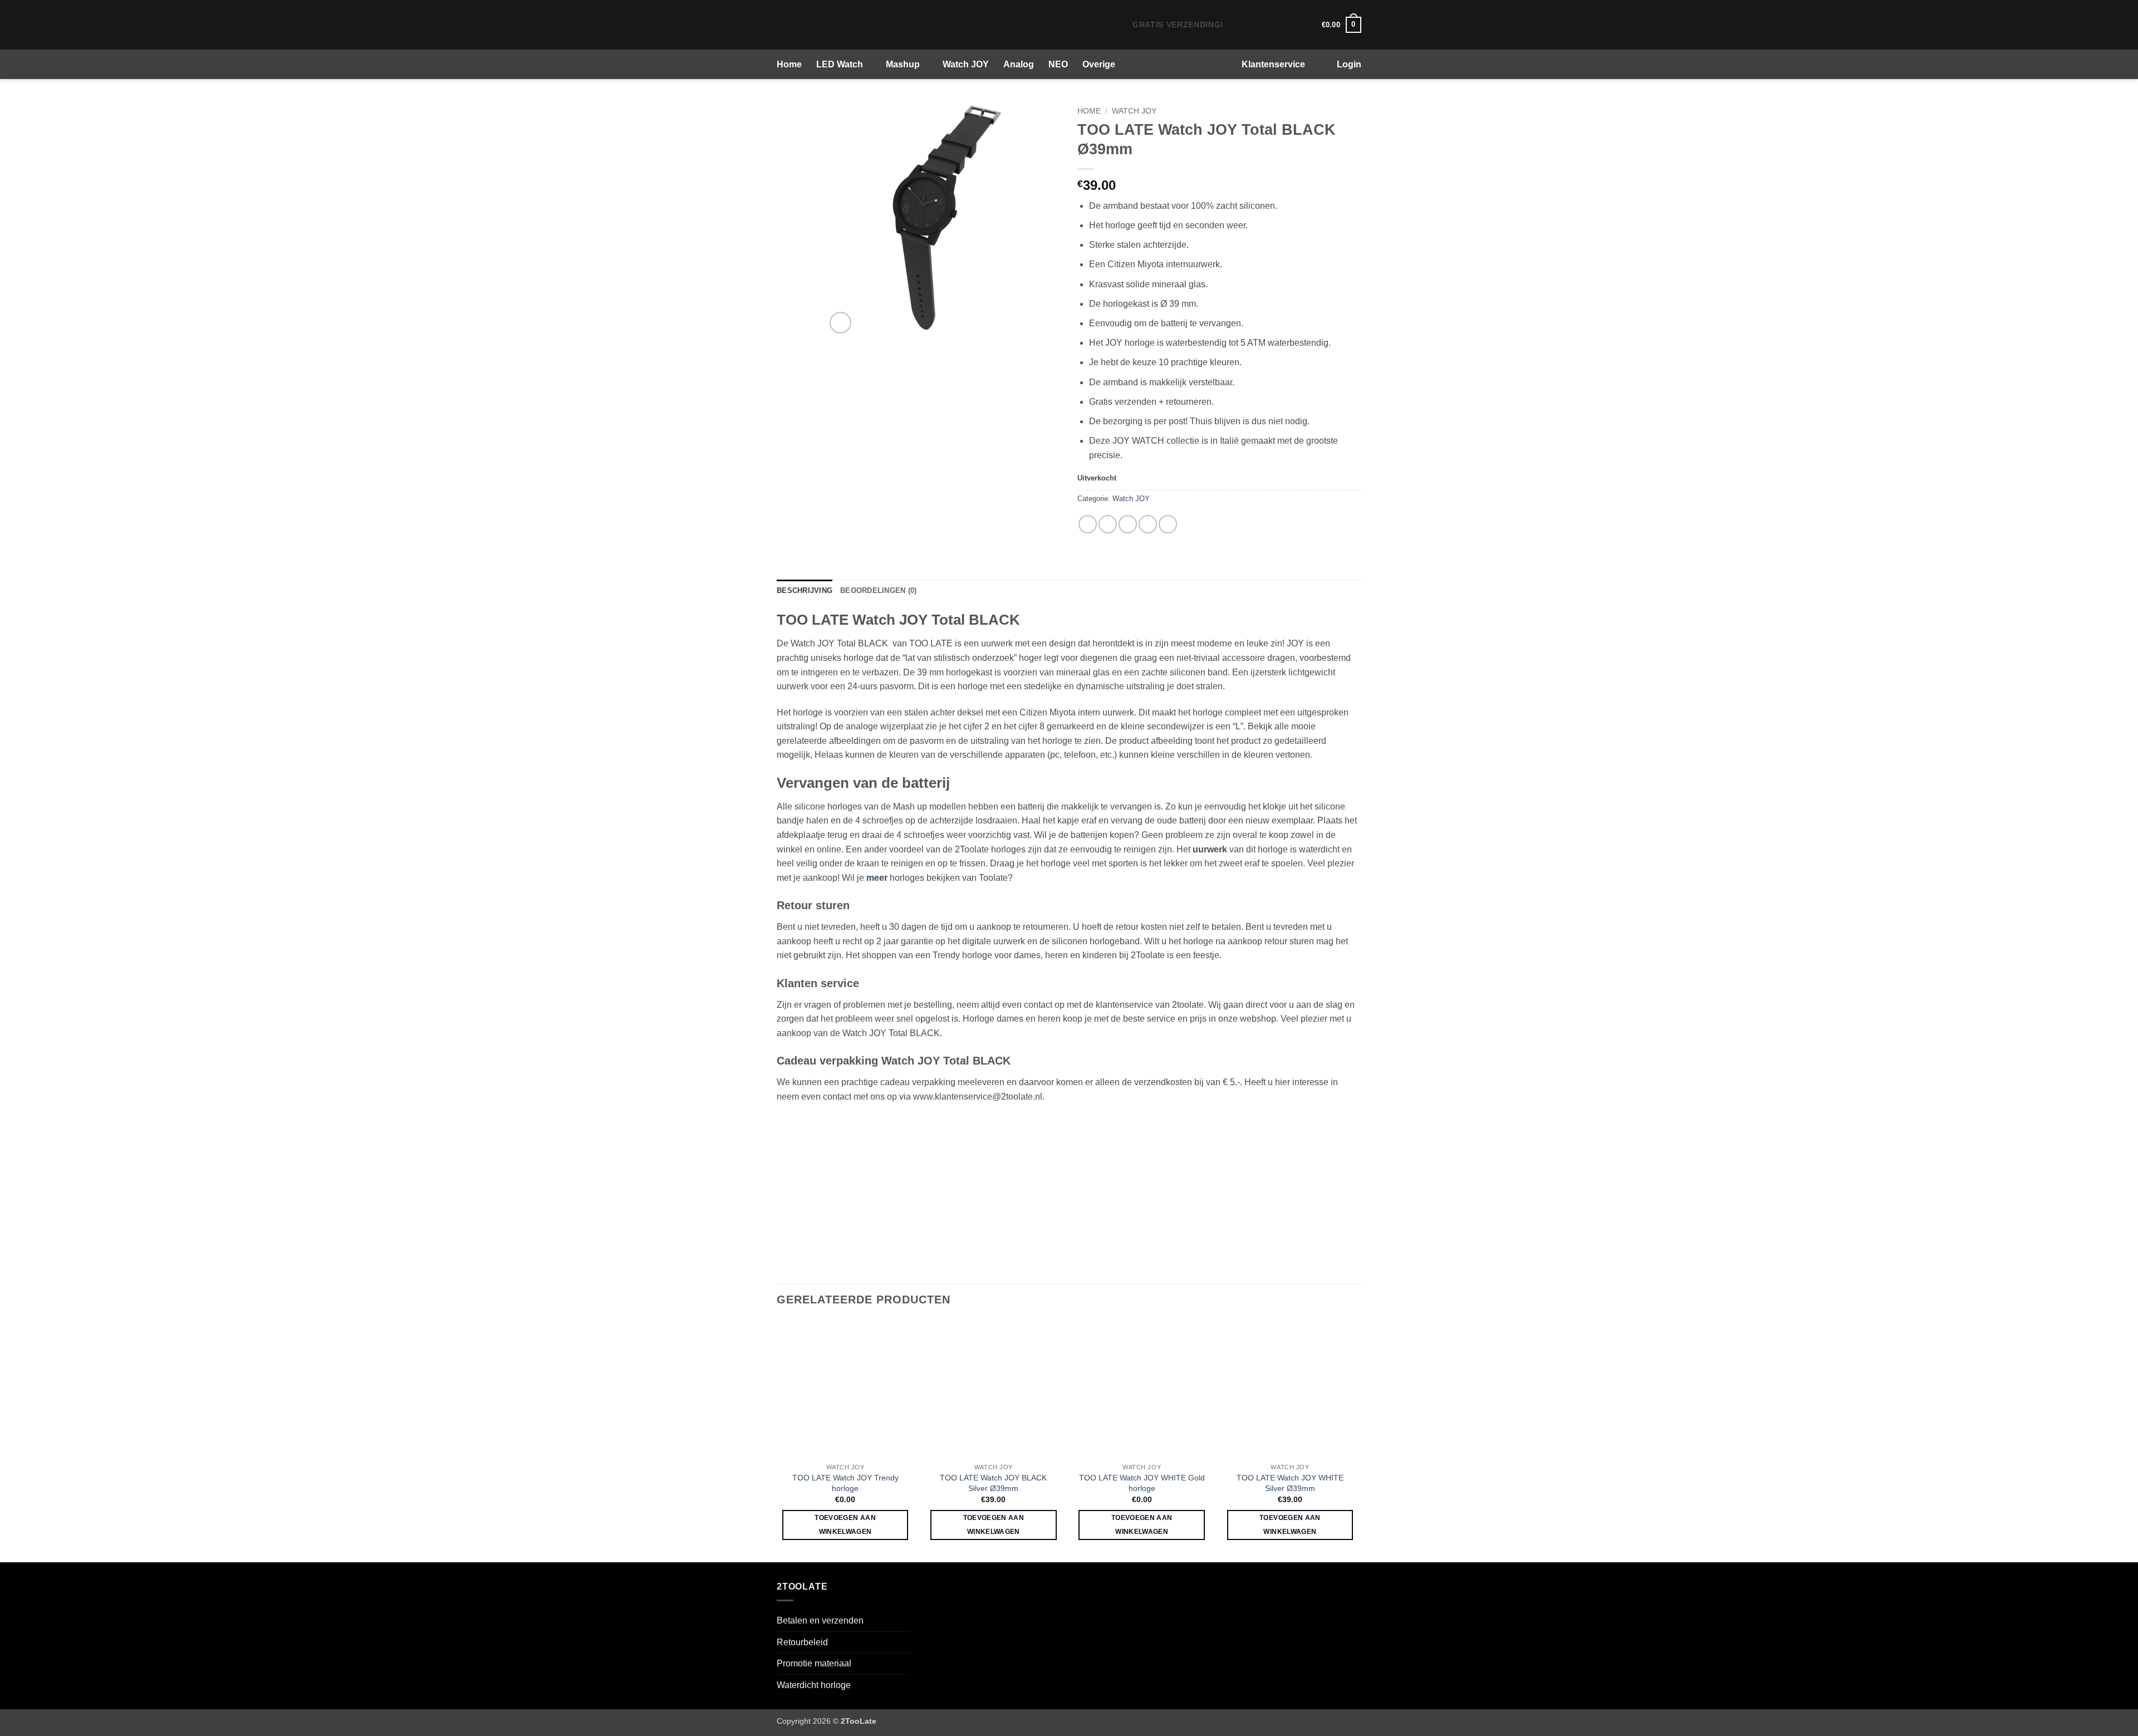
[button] (1342, 25)
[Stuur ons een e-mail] (1285, 24)
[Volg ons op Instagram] (1271, 24)
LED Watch (840, 64)
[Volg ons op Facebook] (1256, 24)
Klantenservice (1273, 64)
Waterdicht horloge (814, 1685)
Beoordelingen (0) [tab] (878, 590)
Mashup (903, 64)
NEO (1058, 64)
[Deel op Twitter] (1108, 524)
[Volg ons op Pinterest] (1300, 24)
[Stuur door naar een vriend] (1128, 524)
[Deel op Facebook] (1088, 524)
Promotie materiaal (814, 1663)
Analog (1019, 64)
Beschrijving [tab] (805, 590)
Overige (1099, 64)
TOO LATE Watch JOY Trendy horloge (845, 1483)
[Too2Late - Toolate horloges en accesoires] (841, 25)
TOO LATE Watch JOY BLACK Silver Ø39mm (993, 1483)
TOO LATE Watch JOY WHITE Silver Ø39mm (1290, 1483)
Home (789, 64)
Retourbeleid (802, 1642)
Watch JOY (966, 64)
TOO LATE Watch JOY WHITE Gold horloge (1142, 1483)
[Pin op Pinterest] (1148, 524)
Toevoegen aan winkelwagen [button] (845, 1525)
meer (877, 878)
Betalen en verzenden (820, 1620)
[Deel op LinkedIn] (1168, 524)
